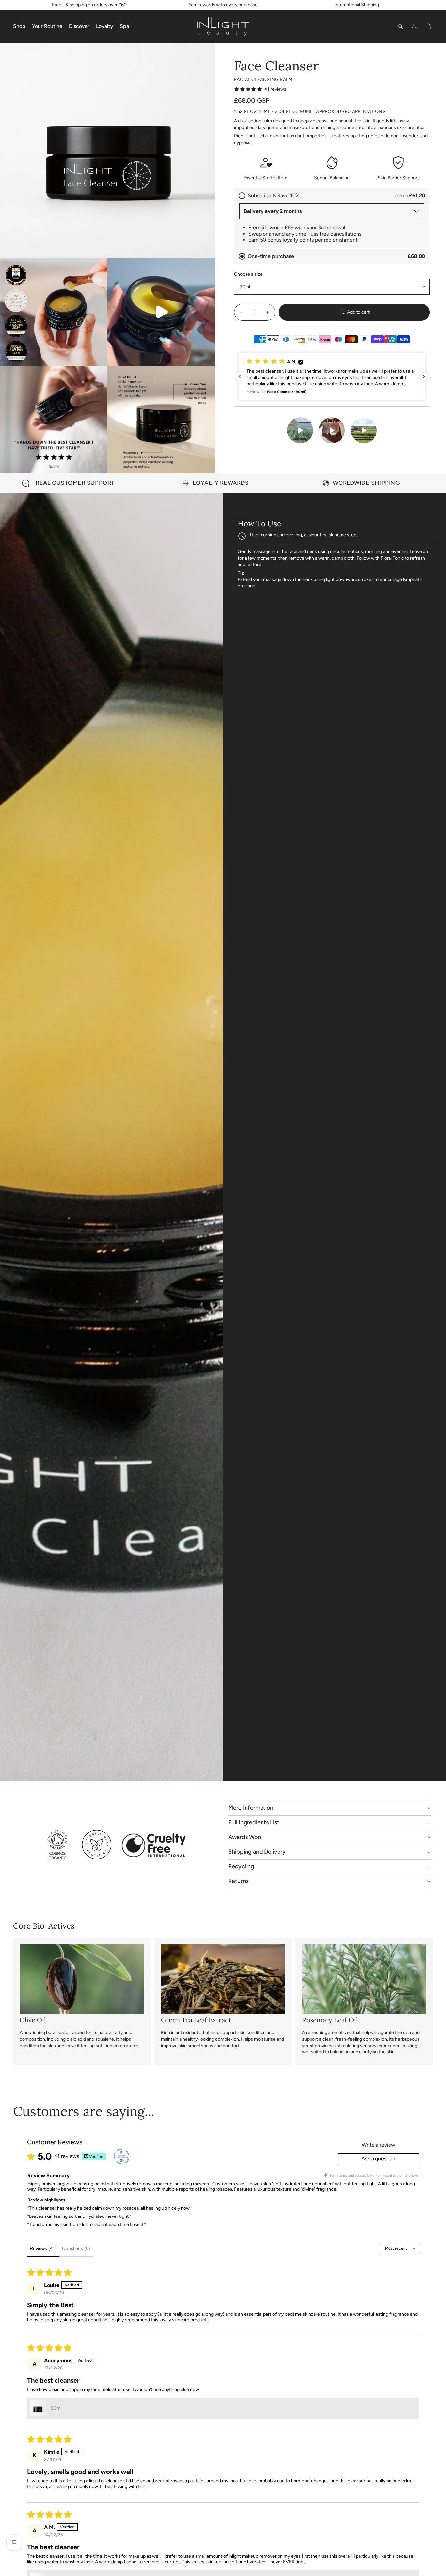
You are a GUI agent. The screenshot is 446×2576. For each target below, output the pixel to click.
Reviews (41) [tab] (43, 2248)
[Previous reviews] (240, 376)
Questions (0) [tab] (76, 2248)
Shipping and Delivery (257, 1852)
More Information (251, 1808)
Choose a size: (249, 274)
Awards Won (245, 1837)
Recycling (241, 1866)
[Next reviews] (424, 376)
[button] (332, 376)
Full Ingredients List (254, 1822)
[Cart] (428, 26)
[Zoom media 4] (54, 420)
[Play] (300, 430)
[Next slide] (426, 483)
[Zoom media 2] (54, 312)
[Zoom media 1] (108, 151)
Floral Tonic (392, 558)
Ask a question (378, 2159)
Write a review (379, 2145)
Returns (238, 1881)
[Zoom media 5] (161, 420)
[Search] (400, 26)
